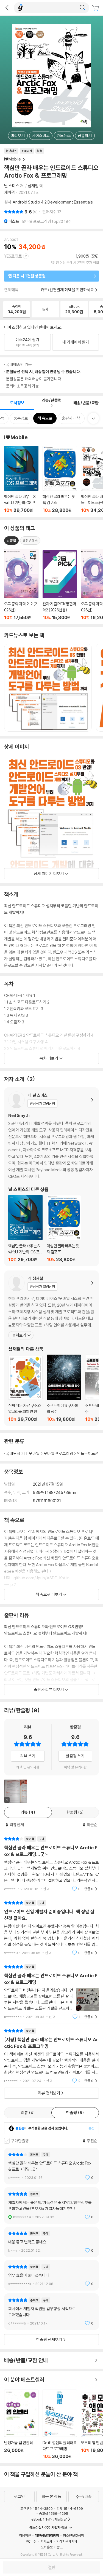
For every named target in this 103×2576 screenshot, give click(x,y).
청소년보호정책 (73, 2535)
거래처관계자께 (67, 2541)
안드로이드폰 (88, 1453)
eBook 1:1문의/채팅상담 (49, 2519)
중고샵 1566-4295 (54, 2513)
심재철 (33, 186)
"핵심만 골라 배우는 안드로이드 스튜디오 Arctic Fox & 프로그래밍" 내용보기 (51, 1992)
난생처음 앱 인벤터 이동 (21, 2424)
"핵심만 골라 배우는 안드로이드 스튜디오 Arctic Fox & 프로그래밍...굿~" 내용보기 (51, 1864)
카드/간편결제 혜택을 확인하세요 (67, 290)
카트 (96, 8)
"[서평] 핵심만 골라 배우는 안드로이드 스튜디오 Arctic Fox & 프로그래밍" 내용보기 (51, 2056)
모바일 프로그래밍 (58, 1453)
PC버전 (31, 2541)
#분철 (11, 541)
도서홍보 (47, 2547)
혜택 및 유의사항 (28, 1767)
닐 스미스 (12, 186)
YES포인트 (13, 256)
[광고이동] (82, 8)
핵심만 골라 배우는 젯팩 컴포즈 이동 (60, 479)
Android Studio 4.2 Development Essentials (53, 202)
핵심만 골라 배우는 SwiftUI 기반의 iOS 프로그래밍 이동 (21, 479)
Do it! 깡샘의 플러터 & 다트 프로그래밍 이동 (60, 2424)
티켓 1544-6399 (70, 2508)
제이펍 (9, 192)
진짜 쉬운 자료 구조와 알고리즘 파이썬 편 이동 (25, 1389)
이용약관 (25, 2535)
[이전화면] (7, 8)
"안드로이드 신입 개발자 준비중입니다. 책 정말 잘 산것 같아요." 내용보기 (51, 1928)
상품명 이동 (21, 585)
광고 (60, 2547)
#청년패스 (30, 541)
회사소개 (46, 2541)
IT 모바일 (32, 1453)
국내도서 (13, 1453)
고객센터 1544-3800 (37, 2508)
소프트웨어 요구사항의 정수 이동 (64, 1388)
